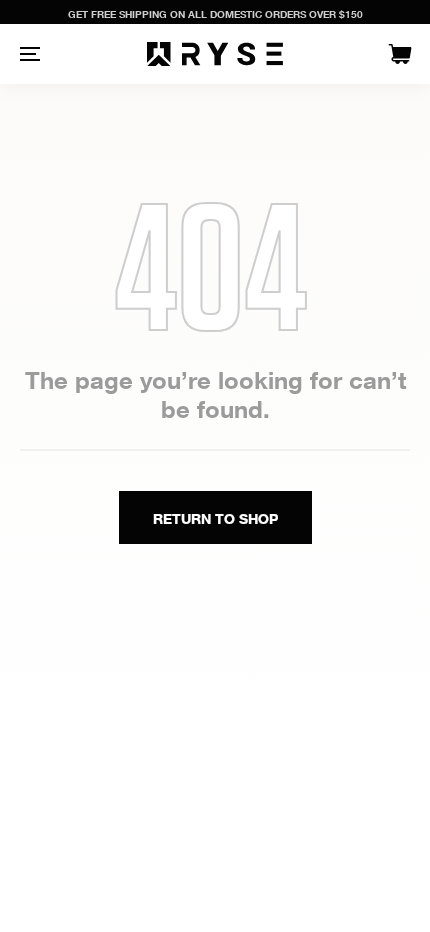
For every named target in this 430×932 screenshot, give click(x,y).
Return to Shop (215, 518)
